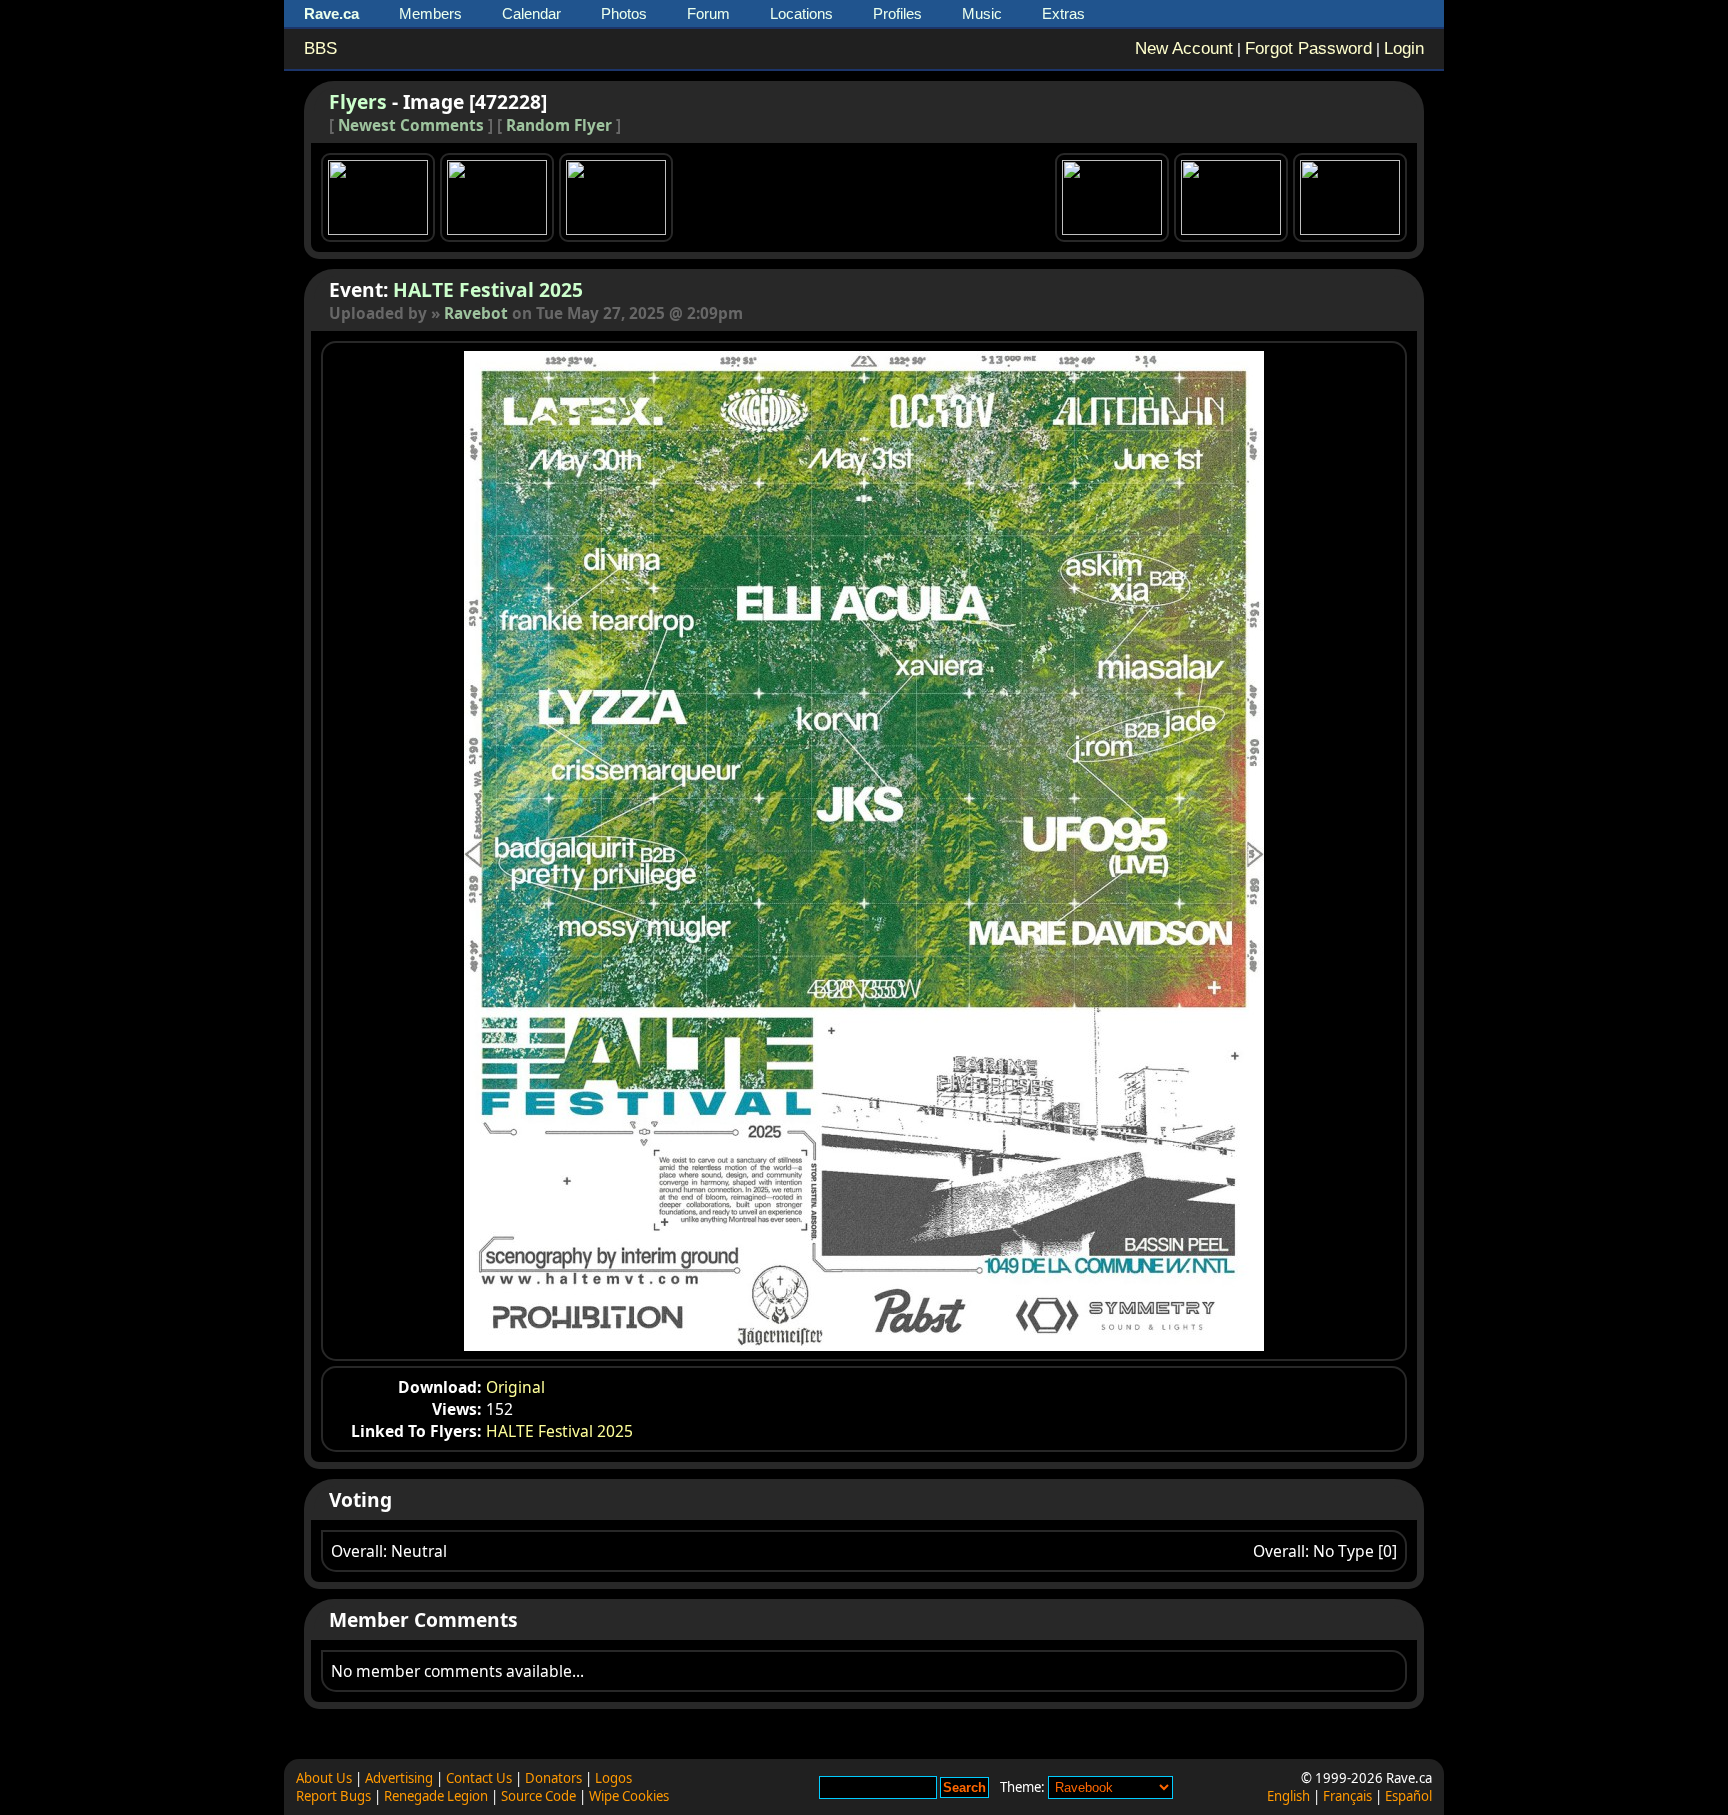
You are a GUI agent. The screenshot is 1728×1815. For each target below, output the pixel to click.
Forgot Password (1308, 48)
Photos (624, 13)
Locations (801, 13)
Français (1347, 1796)
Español (1408, 1796)
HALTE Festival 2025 (488, 289)
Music (982, 13)
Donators (553, 1778)
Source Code (538, 1796)
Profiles (897, 13)
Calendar (531, 13)
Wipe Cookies (629, 1796)
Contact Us (479, 1778)
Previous (571, 851)
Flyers (358, 101)
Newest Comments (411, 125)
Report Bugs (333, 1796)
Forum (708, 13)
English (1288, 1796)
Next (1157, 851)
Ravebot (476, 313)
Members (430, 13)
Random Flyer (559, 125)
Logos (613, 1778)
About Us (324, 1778)
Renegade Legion (436, 1796)
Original (515, 1387)
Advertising (399, 1778)
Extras (1063, 13)
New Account (1184, 48)
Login (1404, 48)
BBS (320, 48)
